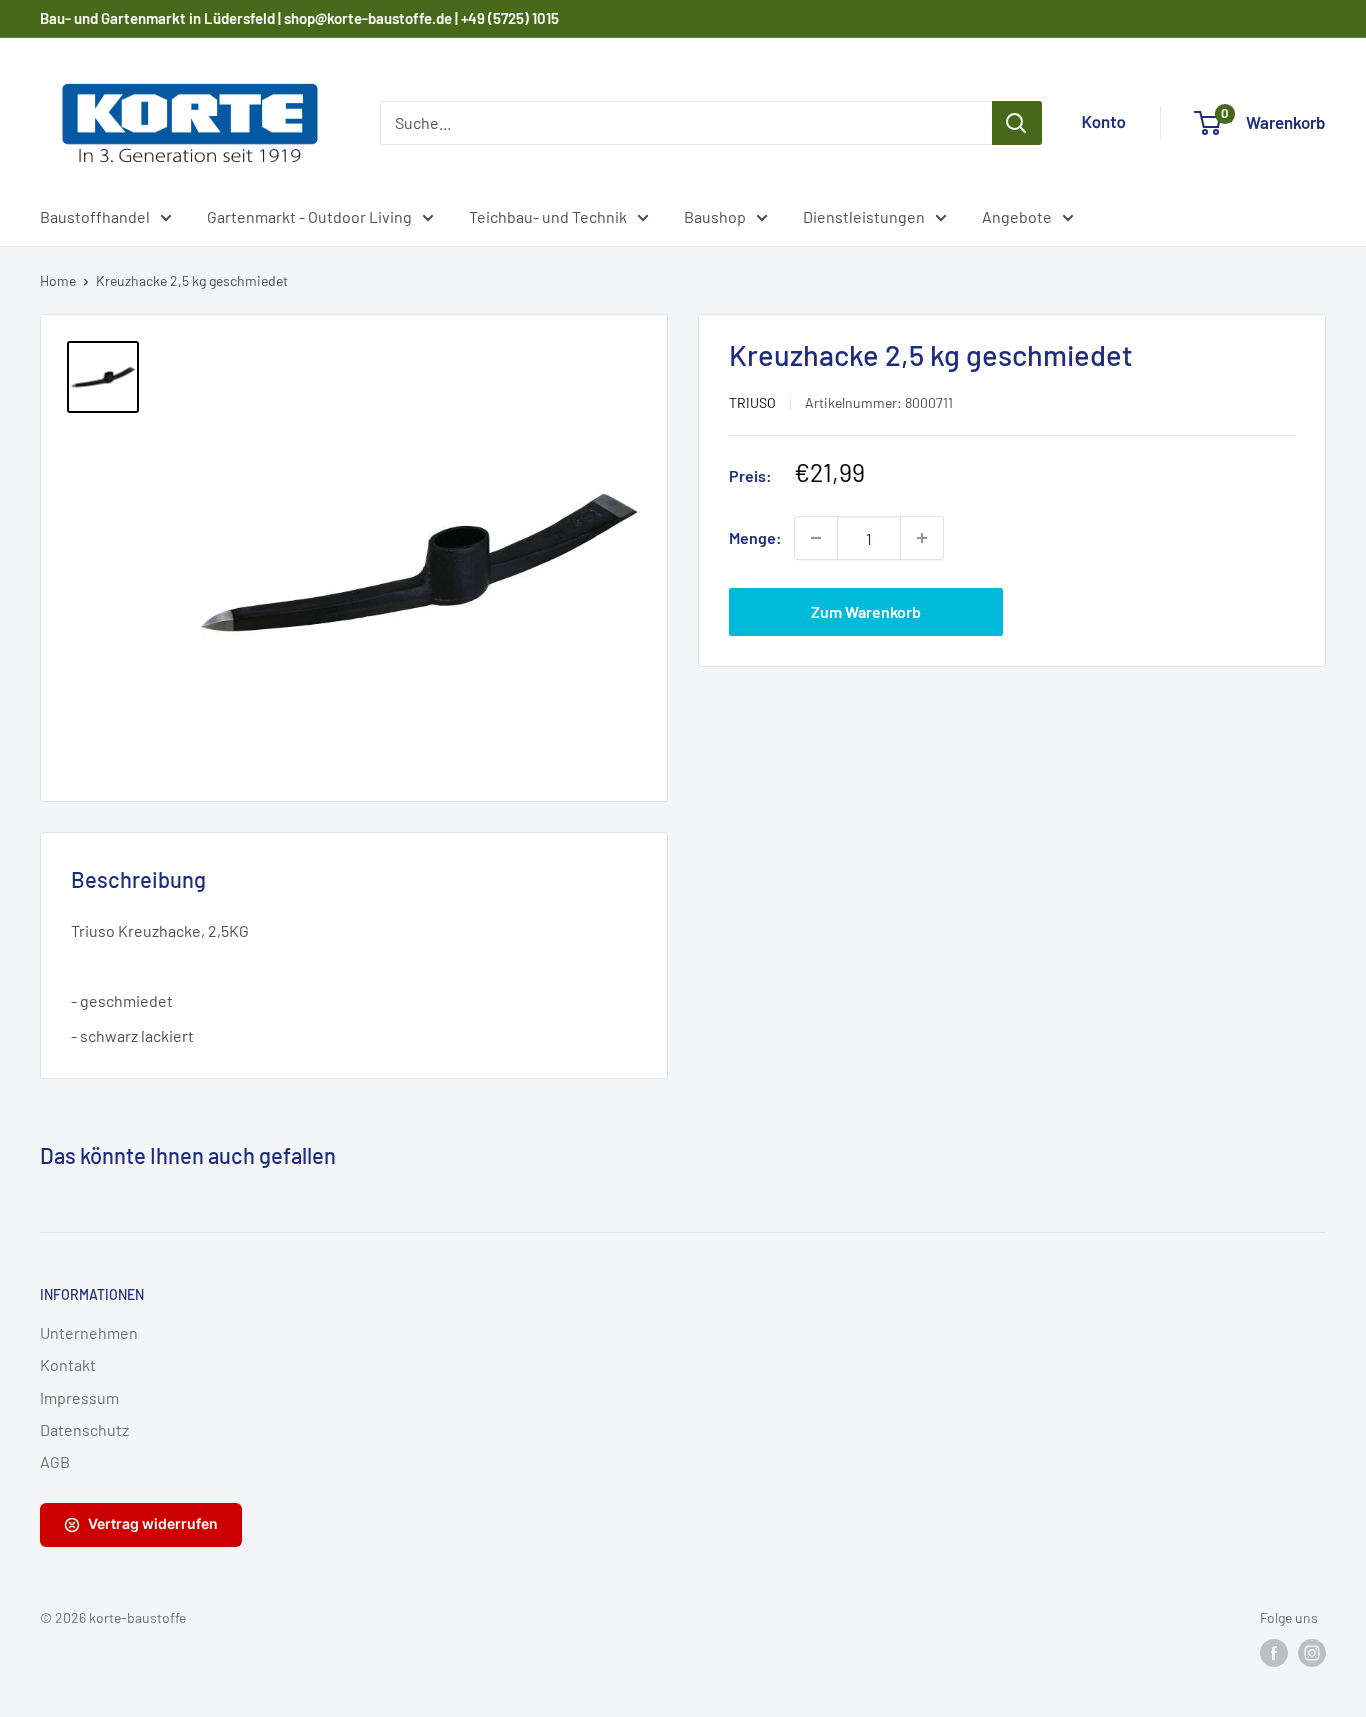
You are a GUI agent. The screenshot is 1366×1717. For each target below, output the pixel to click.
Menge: (755, 537)
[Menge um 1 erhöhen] (922, 538)
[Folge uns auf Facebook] (1274, 1653)
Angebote (1017, 216)
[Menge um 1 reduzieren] (816, 538)
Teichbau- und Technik (548, 216)
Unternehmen (89, 1332)
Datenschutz (84, 1429)
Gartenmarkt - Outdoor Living (309, 216)
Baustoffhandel (95, 216)
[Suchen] (1017, 123)
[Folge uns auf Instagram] (1312, 1653)
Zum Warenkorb (866, 611)
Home (58, 280)
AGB (55, 1461)
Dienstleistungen (864, 216)
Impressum (79, 1397)
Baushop (715, 216)
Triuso (752, 402)
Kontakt (68, 1364)
